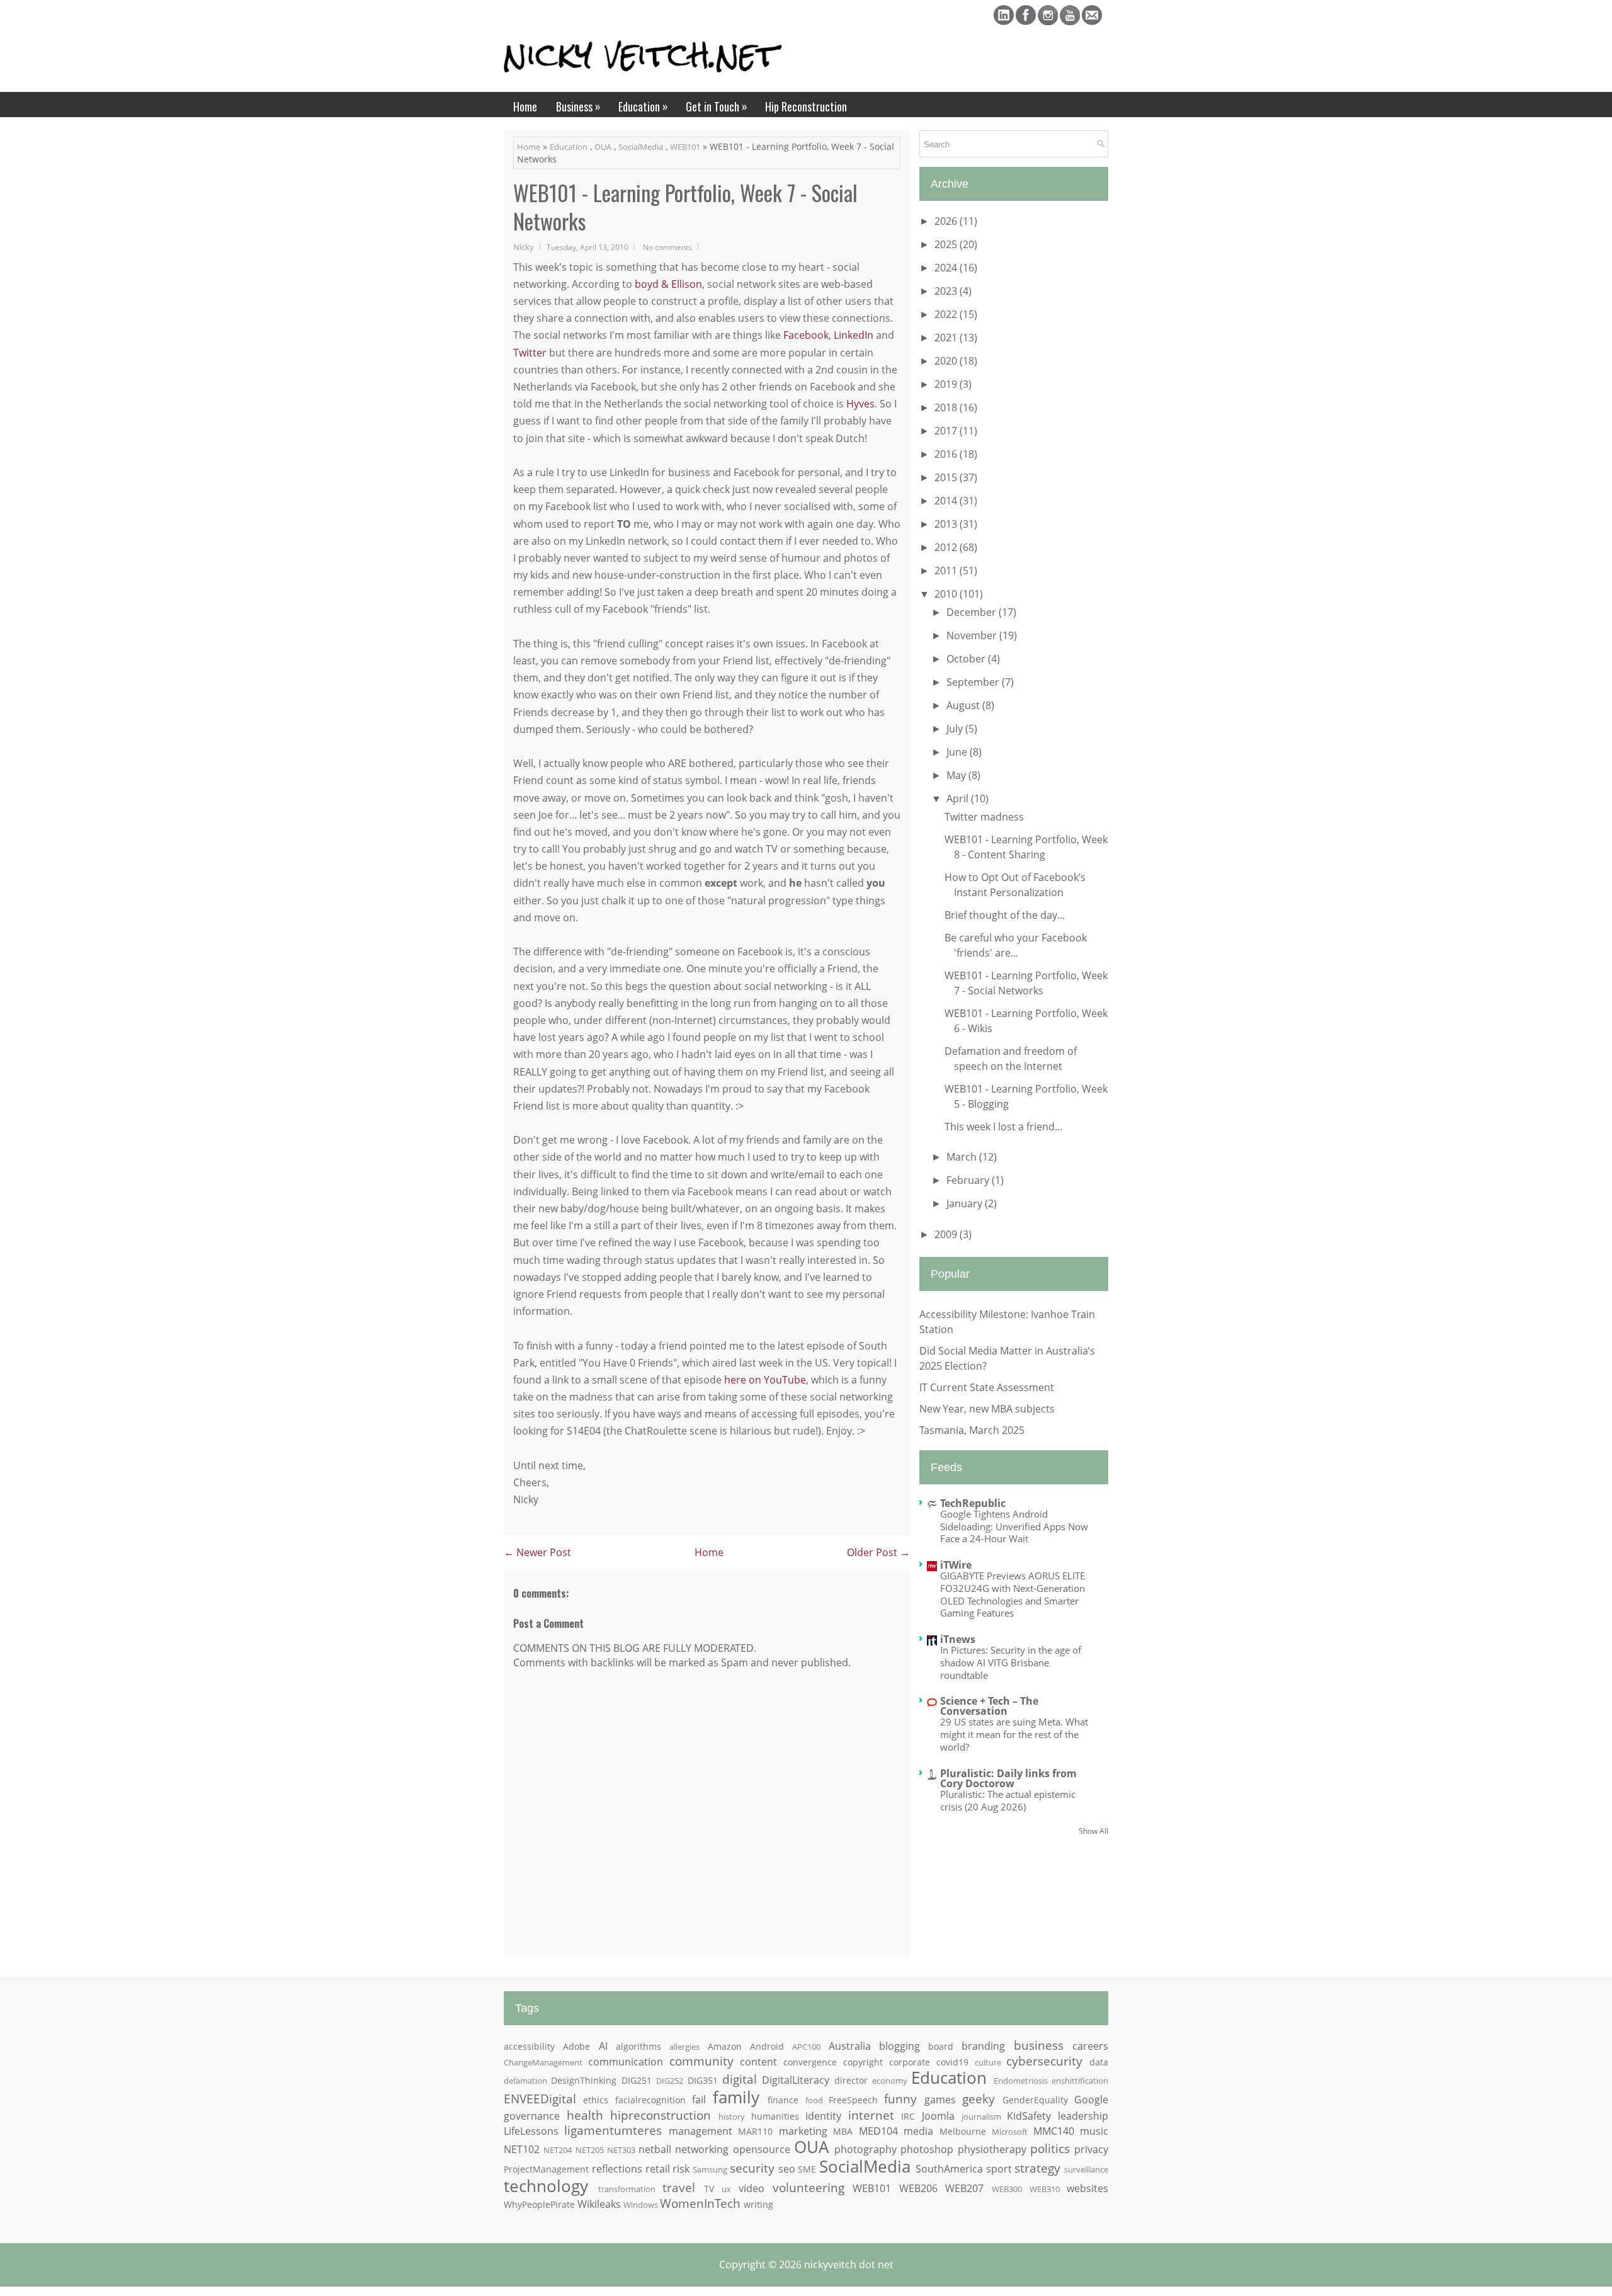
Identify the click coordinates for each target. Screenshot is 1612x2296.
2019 (947, 384)
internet (871, 2115)
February (969, 1180)
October (967, 659)
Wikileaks (599, 2204)
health (585, 2115)
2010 (947, 594)
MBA (843, 2131)
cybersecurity (1044, 2061)
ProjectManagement (546, 2169)
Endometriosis (1021, 2081)
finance (783, 2100)
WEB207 (964, 2188)
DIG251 (637, 2080)
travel (679, 2187)
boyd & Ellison (668, 284)
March (963, 1157)
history (732, 2117)
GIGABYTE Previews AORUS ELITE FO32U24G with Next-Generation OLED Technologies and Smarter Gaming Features (1013, 1594)
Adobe (576, 2046)
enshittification (1080, 2081)
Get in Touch (717, 106)
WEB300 (1007, 2189)
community (701, 2061)
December (973, 612)
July (956, 729)
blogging (900, 2046)
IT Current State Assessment (987, 1387)
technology (546, 2186)
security (752, 2168)
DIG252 (670, 2081)
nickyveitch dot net (849, 2265)
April (959, 798)
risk (681, 2169)
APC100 (806, 2047)
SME (807, 2169)
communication (626, 2062)
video (752, 2188)
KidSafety (1029, 2116)
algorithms (639, 2046)
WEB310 (1045, 2189)
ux (726, 2189)
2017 (947, 431)
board (941, 2046)
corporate (910, 2062)
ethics (596, 2100)
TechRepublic (973, 1503)
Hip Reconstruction (806, 106)
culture (988, 2062)
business (1039, 2045)
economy (890, 2081)
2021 (947, 338)
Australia (850, 2046)
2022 (947, 314)
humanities (775, 2116)
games (940, 2100)
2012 (947, 547)
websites (1087, 2188)
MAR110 (755, 2131)
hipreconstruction (661, 2115)
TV (709, 2189)
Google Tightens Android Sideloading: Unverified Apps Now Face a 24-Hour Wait (1014, 1526)
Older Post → (878, 1552)
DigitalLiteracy (796, 2080)
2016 (947, 454)
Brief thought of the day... (1005, 915)
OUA (603, 147)
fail (699, 2100)
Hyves (860, 404)
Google (1091, 2100)
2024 (947, 268)
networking (702, 2149)
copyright (863, 2062)
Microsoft (1010, 2132)
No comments (667, 247)
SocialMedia (641, 147)
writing (758, 2204)
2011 (947, 571)
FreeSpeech (853, 2100)
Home (525, 106)
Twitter (530, 353)
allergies (684, 2047)
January (966, 1203)
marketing (803, 2131)
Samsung (710, 2169)
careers (1090, 2046)
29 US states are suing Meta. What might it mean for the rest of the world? (1014, 1734)
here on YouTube (765, 1380)
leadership (1083, 2116)
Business (578, 106)
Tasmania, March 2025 (972, 1430)
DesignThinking (584, 2080)
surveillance (1086, 2169)
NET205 (590, 2150)
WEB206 (918, 2188)
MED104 (878, 2131)
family (736, 2097)
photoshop (927, 2149)
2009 (947, 1234)
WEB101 (685, 147)
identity (823, 2116)
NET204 (558, 2150)
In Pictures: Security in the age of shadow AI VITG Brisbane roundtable (1011, 1662)
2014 (947, 501)
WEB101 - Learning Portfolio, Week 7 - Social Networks (685, 207)
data (1099, 2062)
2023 (947, 291)
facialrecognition (650, 2100)
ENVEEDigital (540, 2099)
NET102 (522, 2149)
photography (866, 2149)
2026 (947, 221)
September (974, 682)
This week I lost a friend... (1003, 1127)
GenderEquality (1035, 2100)
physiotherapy (992, 2149)
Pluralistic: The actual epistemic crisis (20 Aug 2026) (1008, 1800)
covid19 (952, 2062)
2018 (947, 407)
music (1094, 2131)
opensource (762, 2149)
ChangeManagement (543, 2062)
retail (658, 2169)
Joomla (938, 2116)
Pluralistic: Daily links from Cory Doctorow (1008, 1778)
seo (787, 2169)
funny (900, 2099)
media (918, 2131)
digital (740, 2079)
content (758, 2062)
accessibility (529, 2046)
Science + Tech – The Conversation (989, 1706)
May (957, 775)
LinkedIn (854, 335)
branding (983, 2046)
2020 (947, 361)
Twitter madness (984, 817)
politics (1050, 2148)
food (814, 2100)
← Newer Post (537, 1552)
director (851, 2080)
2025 (947, 244)
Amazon (725, 2046)
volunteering (809, 2187)
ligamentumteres (613, 2130)
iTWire (956, 1565)
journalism (981, 2117)
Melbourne (963, 2131)
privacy (1091, 2149)
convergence (810, 2062)
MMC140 (1054, 2131)
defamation (525, 2081)
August (964, 705)
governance (532, 2116)
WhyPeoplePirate (539, 2204)
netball (655, 2149)
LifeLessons (531, 2131)
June (958, 752)
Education (643, 106)
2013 (947, 524)
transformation (627, 2189)
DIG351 (703, 2080)
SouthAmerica (949, 2169)
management (701, 2131)
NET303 (621, 2150)
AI (603, 2046)
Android (767, 2046)
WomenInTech (700, 2203)
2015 (947, 477)
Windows (641, 2205)
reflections (617, 2169)
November (973, 635)
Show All (1093, 1831)
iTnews (958, 1639)
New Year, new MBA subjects (987, 1409)
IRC (908, 2116)
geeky (979, 2099)
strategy (1037, 2168)
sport (999, 2169)
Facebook (806, 335)
